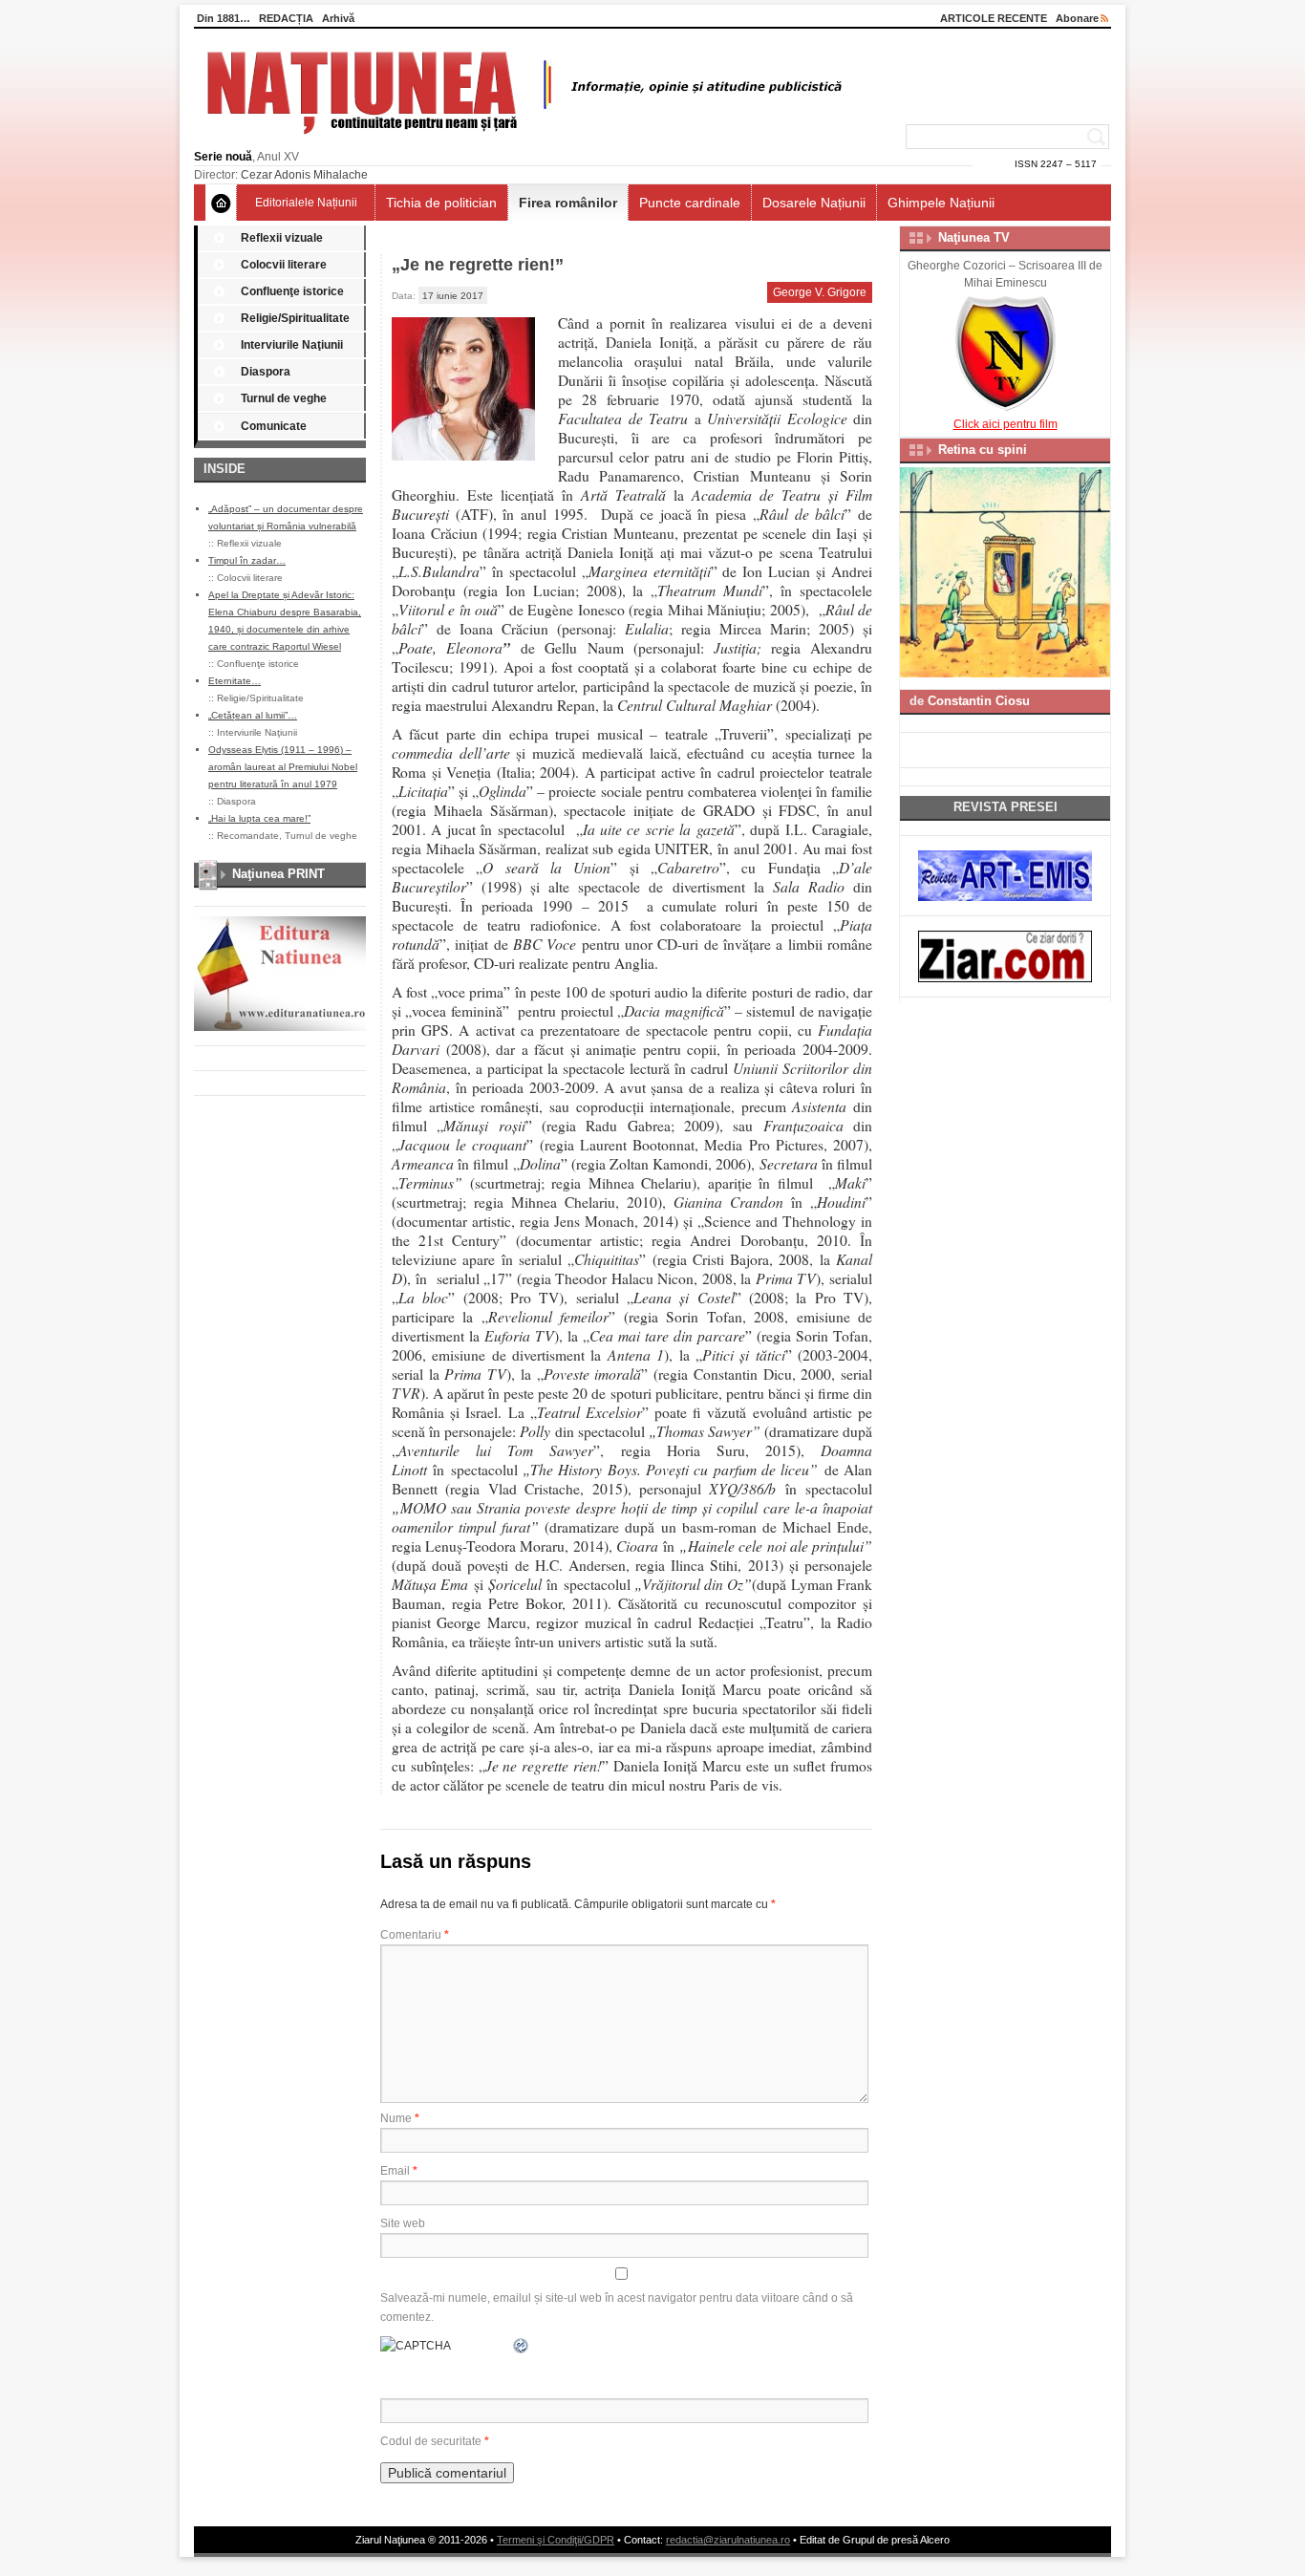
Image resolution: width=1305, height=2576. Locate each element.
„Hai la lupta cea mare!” (259, 818)
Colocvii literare (284, 265)
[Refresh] (522, 2346)
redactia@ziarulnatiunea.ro (728, 2540)
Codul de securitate (431, 2441)
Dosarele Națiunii (814, 203)
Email (399, 2171)
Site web (403, 2223)
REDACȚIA (286, 18)
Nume (400, 2118)
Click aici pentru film (1005, 424)
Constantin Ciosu (979, 701)
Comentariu (415, 1935)
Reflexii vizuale (282, 238)
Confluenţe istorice (292, 291)
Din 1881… (224, 18)
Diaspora (266, 372)
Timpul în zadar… (247, 560)
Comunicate (274, 426)
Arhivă (338, 18)
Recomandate (248, 836)
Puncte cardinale (690, 203)
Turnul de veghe (284, 398)
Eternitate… (235, 681)
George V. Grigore (820, 292)
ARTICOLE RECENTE (994, 18)
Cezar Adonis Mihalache (304, 175)
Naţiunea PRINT (278, 874)
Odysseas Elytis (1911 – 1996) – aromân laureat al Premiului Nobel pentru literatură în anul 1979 (283, 767)
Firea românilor (568, 203)
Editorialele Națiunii (306, 203)
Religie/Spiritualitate (295, 318)
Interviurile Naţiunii (292, 345)
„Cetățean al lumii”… (253, 715)
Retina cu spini (983, 450)
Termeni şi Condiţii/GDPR (556, 2540)
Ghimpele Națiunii (941, 203)
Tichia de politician (441, 203)
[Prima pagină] (221, 203)
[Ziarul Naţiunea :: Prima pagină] (521, 140)
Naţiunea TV (974, 237)
